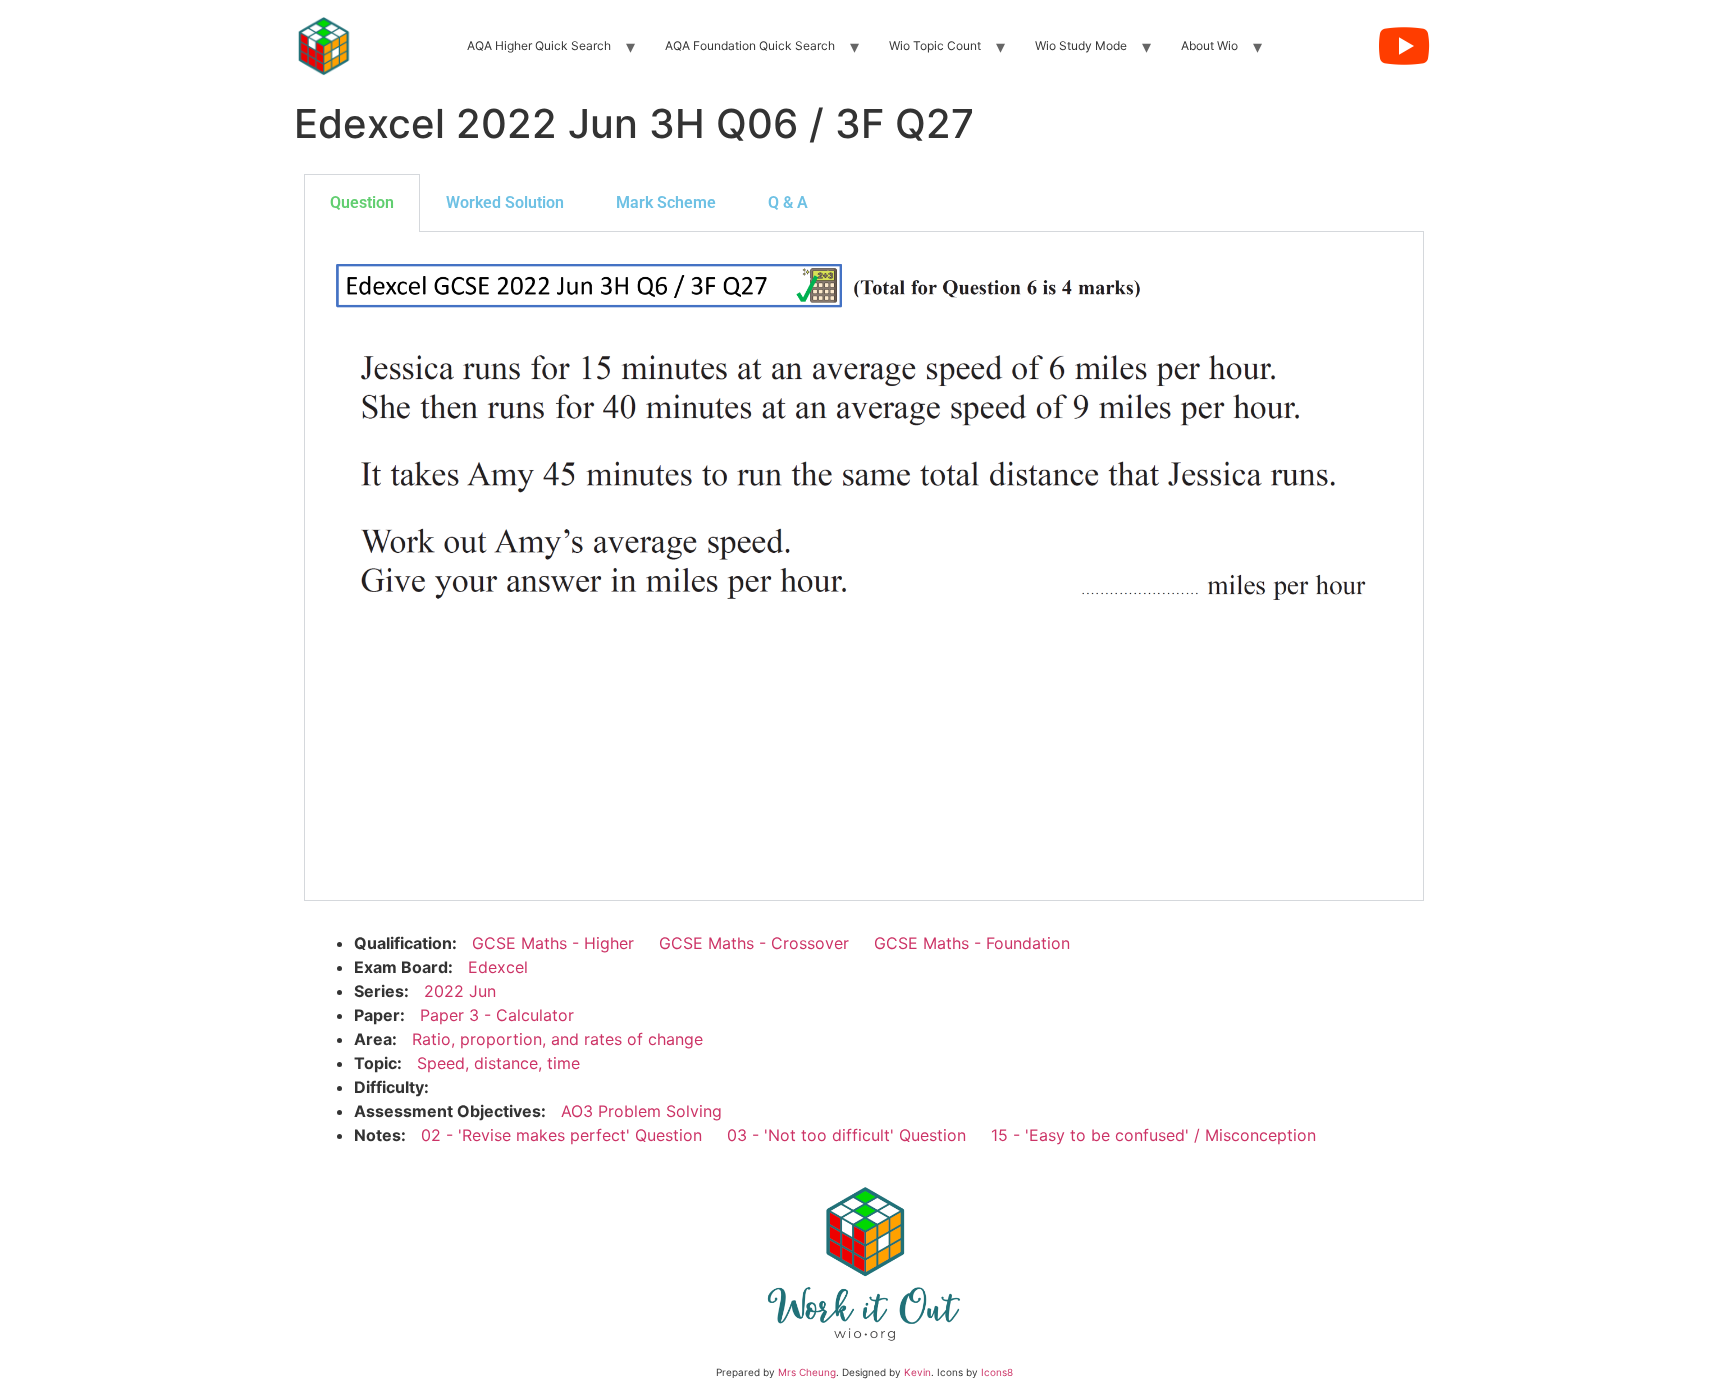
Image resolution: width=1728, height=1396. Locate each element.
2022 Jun (460, 991)
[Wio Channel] (1404, 46)
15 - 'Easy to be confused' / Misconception (1153, 1135)
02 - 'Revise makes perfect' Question (561, 1135)
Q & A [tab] (788, 202)
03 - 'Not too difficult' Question (846, 1135)
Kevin (917, 1372)
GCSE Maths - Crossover (754, 943)
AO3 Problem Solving (641, 1111)
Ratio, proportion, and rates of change (557, 1039)
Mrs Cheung (807, 1372)
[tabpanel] (864, 566)
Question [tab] (362, 202)
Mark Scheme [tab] (666, 202)
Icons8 (997, 1372)
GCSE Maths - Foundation (972, 943)
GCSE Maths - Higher (553, 943)
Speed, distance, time (498, 1063)
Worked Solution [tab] (505, 202)
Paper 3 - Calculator (497, 1015)
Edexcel (498, 967)
